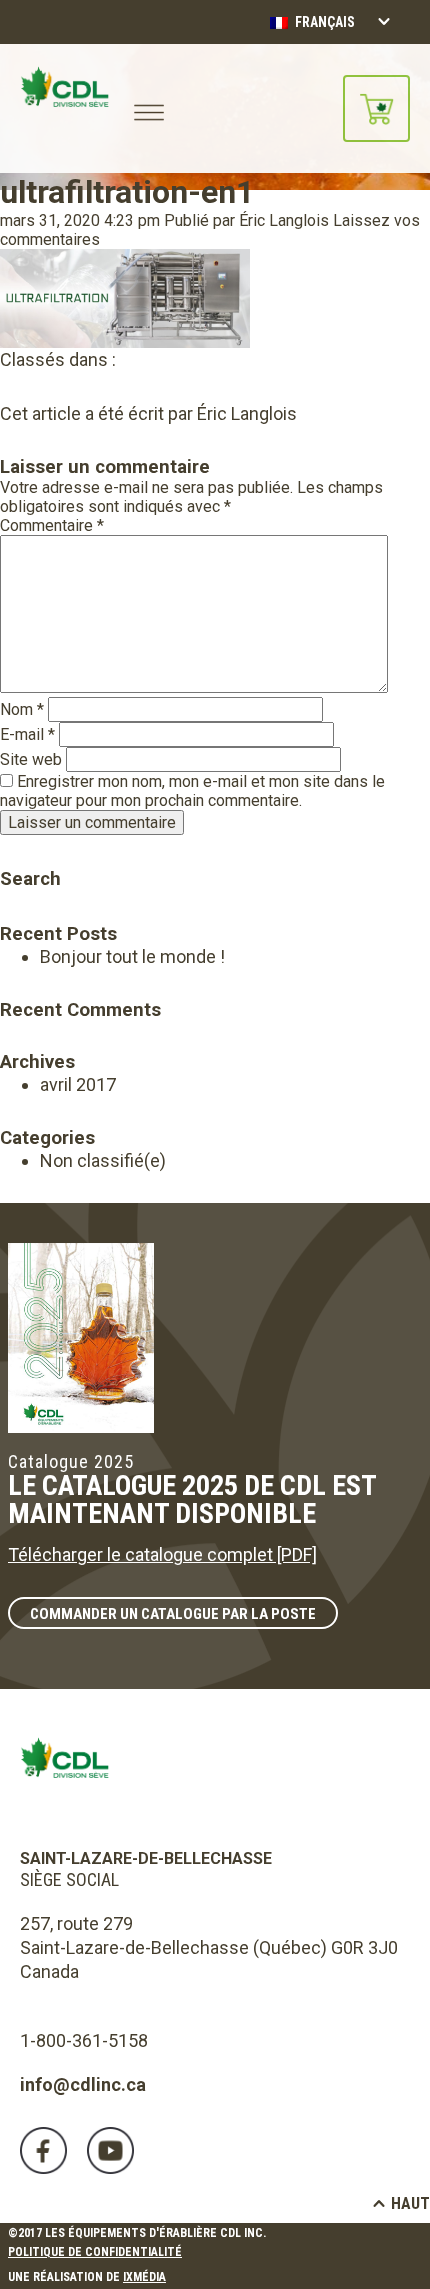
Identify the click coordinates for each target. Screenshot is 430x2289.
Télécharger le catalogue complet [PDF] (162, 1554)
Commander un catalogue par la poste (173, 1614)
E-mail (27, 734)
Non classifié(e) (103, 1160)
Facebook (43, 2150)
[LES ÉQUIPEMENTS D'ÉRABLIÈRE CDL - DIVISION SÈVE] (64, 108)
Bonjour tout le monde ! (132, 956)
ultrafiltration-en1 (127, 192)
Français (323, 22)
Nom (22, 709)
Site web (31, 759)
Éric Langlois (284, 220)
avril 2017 (78, 1084)
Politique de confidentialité (95, 2252)
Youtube (110, 2150)
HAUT (410, 2203)
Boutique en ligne (376, 108)
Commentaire (52, 525)
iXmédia (144, 2277)
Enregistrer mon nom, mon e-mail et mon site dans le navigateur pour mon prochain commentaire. (192, 791)
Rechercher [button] (14, 850)
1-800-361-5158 (84, 2040)
